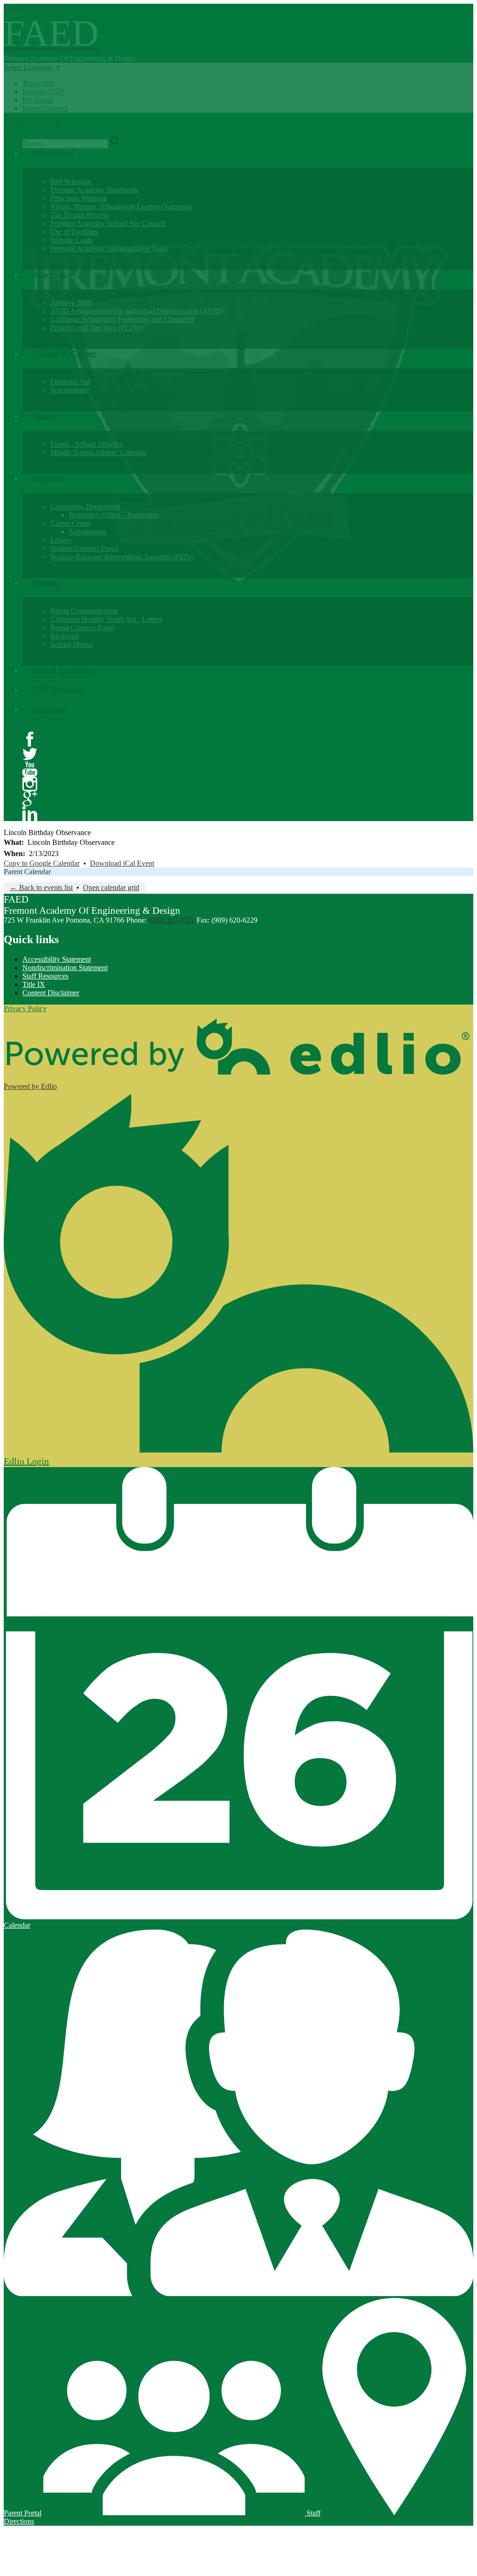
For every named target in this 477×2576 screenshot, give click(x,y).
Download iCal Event (122, 863)
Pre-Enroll (37, 100)
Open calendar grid (111, 887)
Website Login (72, 240)
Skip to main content (34, 8)
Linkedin (30, 814)
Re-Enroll (65, 636)
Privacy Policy (25, 1009)
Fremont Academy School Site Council (108, 223)
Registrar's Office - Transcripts (114, 515)
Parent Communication (84, 611)
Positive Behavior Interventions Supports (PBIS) (122, 557)
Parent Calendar (27, 872)
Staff (313, 2513)
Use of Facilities (74, 232)
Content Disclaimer (51, 993)
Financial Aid (70, 382)
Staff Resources (45, 976)
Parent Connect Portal (82, 628)
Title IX (34, 984)
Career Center (71, 523)
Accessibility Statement (57, 959)
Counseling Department (85, 506)
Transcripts (38, 83)
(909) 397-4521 (172, 920)
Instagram (30, 784)
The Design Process (80, 215)
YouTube (30, 769)
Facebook (30, 739)
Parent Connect (45, 108)
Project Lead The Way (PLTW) (97, 328)
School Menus (72, 644)
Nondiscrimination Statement (65, 968)
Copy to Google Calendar (42, 863)
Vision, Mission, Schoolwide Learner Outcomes (121, 207)
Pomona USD (43, 92)
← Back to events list (41, 887)
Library (61, 540)
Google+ (30, 799)
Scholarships (69, 390)
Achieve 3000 (71, 302)
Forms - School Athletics (87, 444)
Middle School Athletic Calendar (99, 452)
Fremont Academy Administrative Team (109, 248)
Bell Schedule (71, 181)
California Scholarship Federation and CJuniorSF (123, 319)
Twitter (30, 754)
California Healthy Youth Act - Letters (106, 619)
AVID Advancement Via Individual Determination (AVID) (137, 311)
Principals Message (78, 198)
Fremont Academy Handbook (94, 190)
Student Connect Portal (84, 548)
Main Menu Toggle (32, 124)
